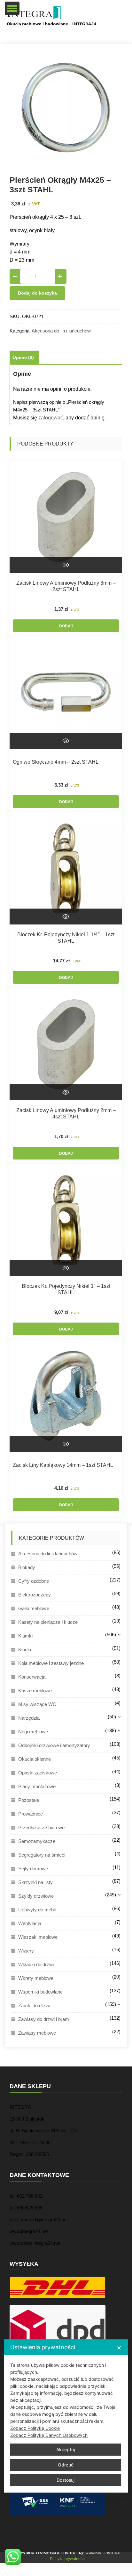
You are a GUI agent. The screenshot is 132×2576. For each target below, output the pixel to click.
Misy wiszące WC (37, 1704)
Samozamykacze (37, 1841)
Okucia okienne (35, 1759)
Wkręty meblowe (36, 1978)
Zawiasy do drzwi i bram (44, 2019)
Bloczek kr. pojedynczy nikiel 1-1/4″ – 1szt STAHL (66, 938)
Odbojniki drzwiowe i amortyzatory (54, 1745)
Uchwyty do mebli (37, 1910)
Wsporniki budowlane (40, 1992)
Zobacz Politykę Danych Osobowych (49, 2435)
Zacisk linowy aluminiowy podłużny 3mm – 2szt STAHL (66, 586)
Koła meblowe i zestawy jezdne (51, 1663)
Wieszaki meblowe (38, 1937)
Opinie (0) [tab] (23, 357)
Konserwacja (32, 1677)
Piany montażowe (37, 1786)
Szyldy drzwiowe (36, 1896)
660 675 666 (30, 2208)
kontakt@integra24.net (44, 2219)
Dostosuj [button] (66, 2480)
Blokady (27, 1567)
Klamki (25, 1636)
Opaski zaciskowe (38, 1773)
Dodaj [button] (66, 626)
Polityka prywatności (68, 2559)
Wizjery (26, 1951)
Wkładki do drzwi (36, 1964)
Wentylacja (30, 1923)
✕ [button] (119, 2348)
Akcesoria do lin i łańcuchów (61, 331)
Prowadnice (31, 1814)
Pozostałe (29, 1800)
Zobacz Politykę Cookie (35, 2428)
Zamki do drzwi (34, 2005)
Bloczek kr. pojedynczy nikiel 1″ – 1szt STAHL (66, 1289)
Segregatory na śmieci (42, 1855)
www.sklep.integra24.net (35, 2243)
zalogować (51, 418)
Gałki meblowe (34, 1608)
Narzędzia (29, 1718)
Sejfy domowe (33, 1869)
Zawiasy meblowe (37, 2033)
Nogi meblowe (33, 1732)
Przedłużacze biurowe (41, 1827)
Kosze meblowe (35, 1691)
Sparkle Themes (103, 2552)
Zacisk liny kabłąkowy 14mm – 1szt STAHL (63, 1465)
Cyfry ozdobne (34, 1581)
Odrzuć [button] (66, 2465)
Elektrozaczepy (35, 1595)
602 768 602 (30, 2196)
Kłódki (25, 1649)
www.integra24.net (29, 2231)
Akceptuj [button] (66, 2449)
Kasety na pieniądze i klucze (48, 1622)
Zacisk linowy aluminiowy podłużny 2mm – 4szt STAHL (66, 1113)
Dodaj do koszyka (37, 293)
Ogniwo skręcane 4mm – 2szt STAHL (56, 762)
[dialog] (66, 2416)
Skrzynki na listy (35, 1882)
